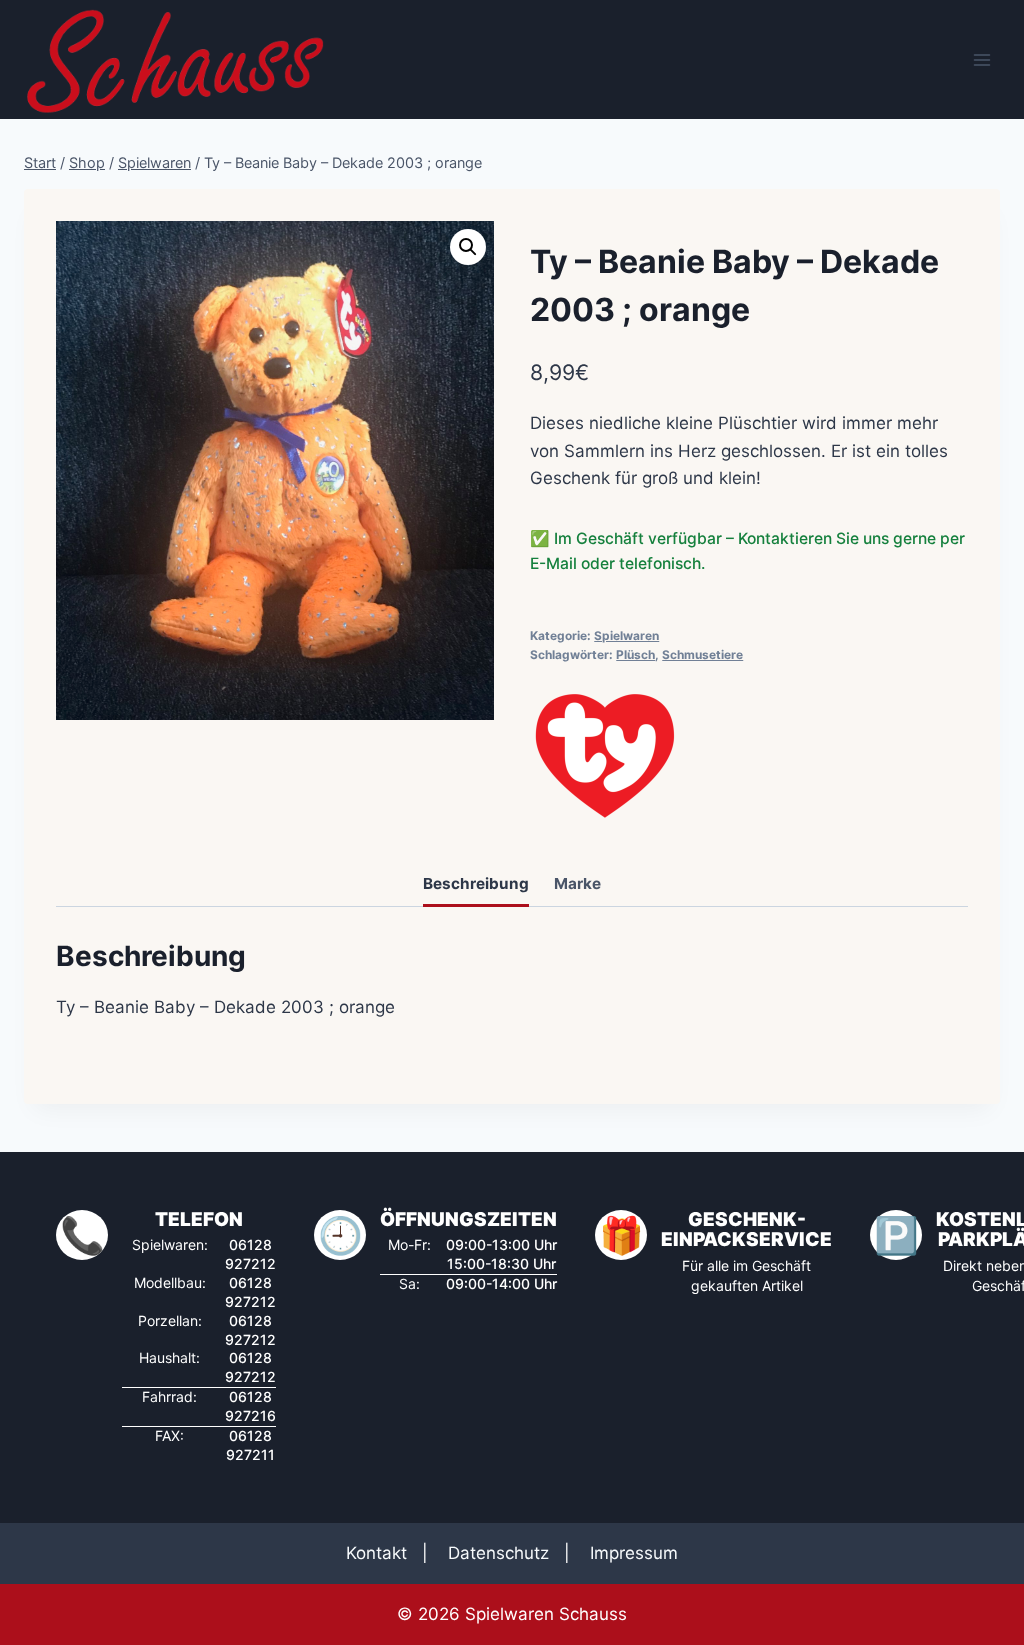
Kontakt (376, 1553)
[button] (468, 247)
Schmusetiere (702, 654)
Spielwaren (626, 635)
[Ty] (605, 756)
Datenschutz (498, 1553)
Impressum (634, 1553)
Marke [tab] (577, 883)
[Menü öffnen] (981, 59)
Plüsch (635, 654)
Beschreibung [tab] (476, 883)
